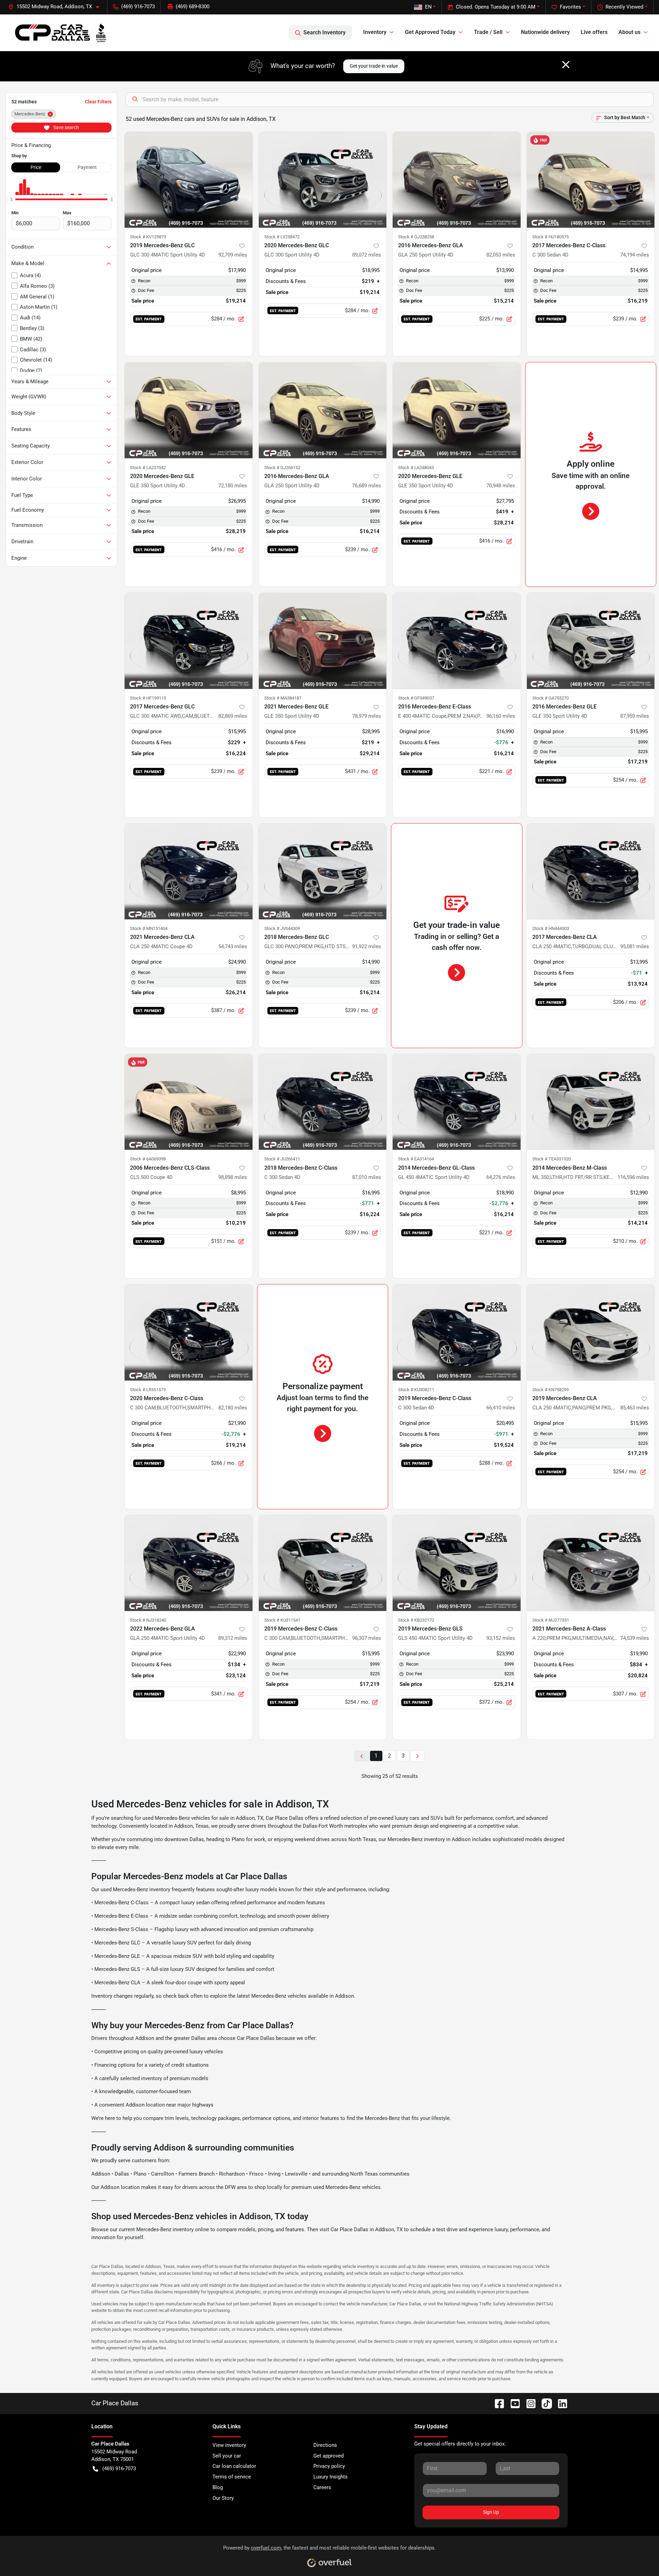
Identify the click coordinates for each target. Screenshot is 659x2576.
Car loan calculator (234, 2466)
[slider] (11, 199)
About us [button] (629, 32)
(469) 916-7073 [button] (138, 7)
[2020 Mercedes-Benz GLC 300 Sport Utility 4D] (323, 180)
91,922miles (367, 946)
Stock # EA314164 (416, 1159)
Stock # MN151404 (149, 928)
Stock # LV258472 (282, 237)
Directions (325, 2445)
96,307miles (367, 1638)
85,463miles (635, 1408)
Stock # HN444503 (551, 928)
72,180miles (233, 486)
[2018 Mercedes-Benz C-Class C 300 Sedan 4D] (323, 1102)
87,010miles (367, 1177)
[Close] (566, 65)
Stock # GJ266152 (282, 468)
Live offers (594, 32)
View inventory (229, 2445)
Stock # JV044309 (282, 928)
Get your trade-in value (374, 66)
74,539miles (635, 1638)
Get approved (328, 2456)
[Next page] (417, 1756)
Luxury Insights (331, 2477)
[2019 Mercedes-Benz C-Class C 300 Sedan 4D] (457, 1332)
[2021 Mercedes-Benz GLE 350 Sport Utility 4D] (323, 641)
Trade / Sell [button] (488, 32)
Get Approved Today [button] (430, 32)
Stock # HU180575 (551, 237)
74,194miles (635, 255)
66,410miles (501, 1408)
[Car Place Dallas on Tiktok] (544, 2403)
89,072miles (367, 255)
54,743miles (233, 946)
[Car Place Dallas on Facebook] (497, 2403)
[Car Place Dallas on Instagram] (528, 2403)
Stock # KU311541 (282, 1620)
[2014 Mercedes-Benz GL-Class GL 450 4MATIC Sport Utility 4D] (457, 1102)
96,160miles (501, 716)
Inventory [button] (375, 32)
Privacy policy (329, 2466)
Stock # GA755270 (551, 698)
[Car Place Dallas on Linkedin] (560, 2403)
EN (428, 7)
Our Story (223, 2498)
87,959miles (635, 716)
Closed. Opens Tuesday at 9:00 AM (496, 7)
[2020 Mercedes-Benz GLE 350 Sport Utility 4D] (189, 410)
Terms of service (232, 2477)
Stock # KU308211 (416, 1390)
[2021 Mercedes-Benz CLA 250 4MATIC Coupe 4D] (189, 871)
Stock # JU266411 (282, 1159)
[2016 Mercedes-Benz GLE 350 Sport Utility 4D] (591, 641)
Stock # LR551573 (148, 1390)
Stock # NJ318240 (148, 1620)
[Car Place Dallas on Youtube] (512, 2403)
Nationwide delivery (545, 32)
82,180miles (233, 1408)
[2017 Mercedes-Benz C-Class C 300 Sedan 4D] (591, 180)
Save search (66, 127)
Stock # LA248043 (416, 468)
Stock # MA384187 (283, 698)
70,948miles (501, 486)
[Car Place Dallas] (61, 33)
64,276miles (501, 1177)
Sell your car (227, 2456)
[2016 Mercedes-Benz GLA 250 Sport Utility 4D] (457, 180)
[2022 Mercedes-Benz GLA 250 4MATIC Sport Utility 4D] (189, 1563)
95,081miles (635, 946)
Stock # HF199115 (148, 698)
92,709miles (233, 255)
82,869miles (233, 716)
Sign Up (491, 2512)
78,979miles (367, 716)
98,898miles (233, 1177)
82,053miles (501, 255)
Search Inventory (325, 32)
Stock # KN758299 (551, 1390)
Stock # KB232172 (416, 1620)
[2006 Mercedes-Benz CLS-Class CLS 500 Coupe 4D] (189, 1102)
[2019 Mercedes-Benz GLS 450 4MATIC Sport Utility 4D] (457, 1563)
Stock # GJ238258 (416, 237)
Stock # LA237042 (148, 468)
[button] (56, 7)
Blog (218, 2487)
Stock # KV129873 (148, 237)
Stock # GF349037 (416, 698)
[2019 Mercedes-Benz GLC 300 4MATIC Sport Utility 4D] (189, 180)
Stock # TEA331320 (552, 1159)
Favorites (570, 7)
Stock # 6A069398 (148, 1159)
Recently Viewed (624, 7)
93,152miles (501, 1638)
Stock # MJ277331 (551, 1620)
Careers (322, 2487)
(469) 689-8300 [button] (193, 7)
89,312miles (233, 1638)
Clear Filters (98, 102)
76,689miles (367, 486)
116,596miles (633, 1177)
